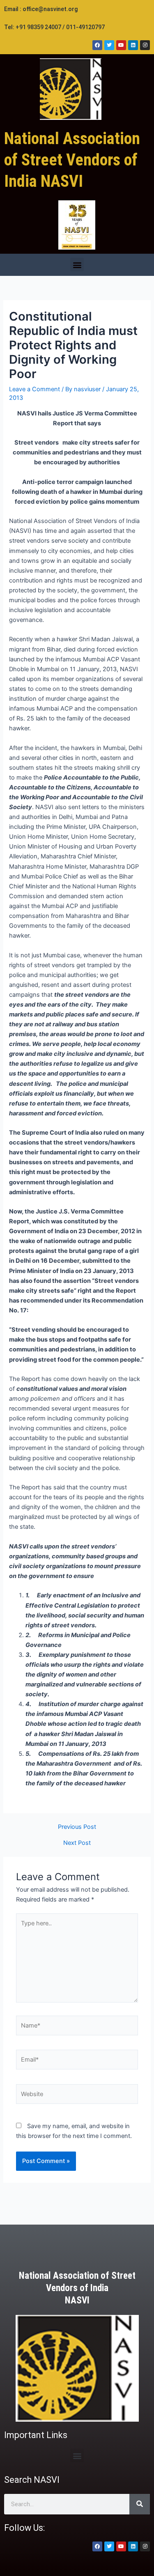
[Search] (140, 2504)
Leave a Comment (34, 389)
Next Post (77, 1843)
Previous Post (77, 1827)
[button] (77, 265)
